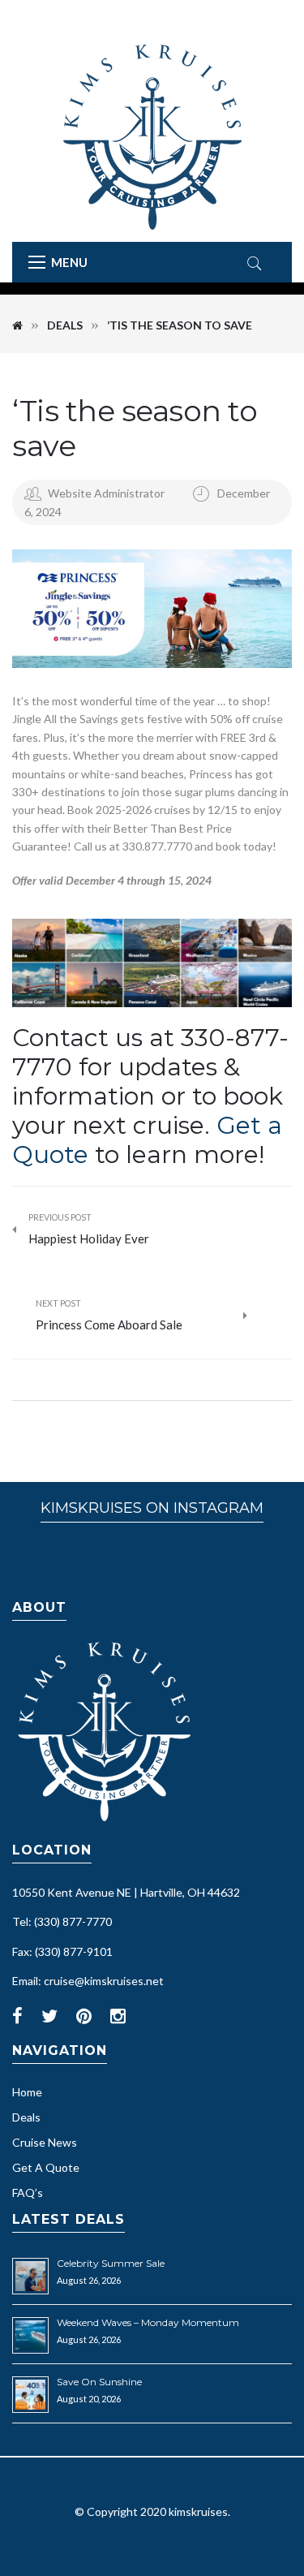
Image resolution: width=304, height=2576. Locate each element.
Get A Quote (46, 2167)
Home (27, 2092)
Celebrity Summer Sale (111, 2263)
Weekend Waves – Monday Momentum (148, 2322)
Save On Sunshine (99, 2382)
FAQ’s (28, 2193)
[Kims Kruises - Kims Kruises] (152, 136)
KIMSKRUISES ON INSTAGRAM (152, 1508)
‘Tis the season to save (135, 428)
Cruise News (45, 2142)
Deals (65, 325)
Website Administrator (106, 493)
